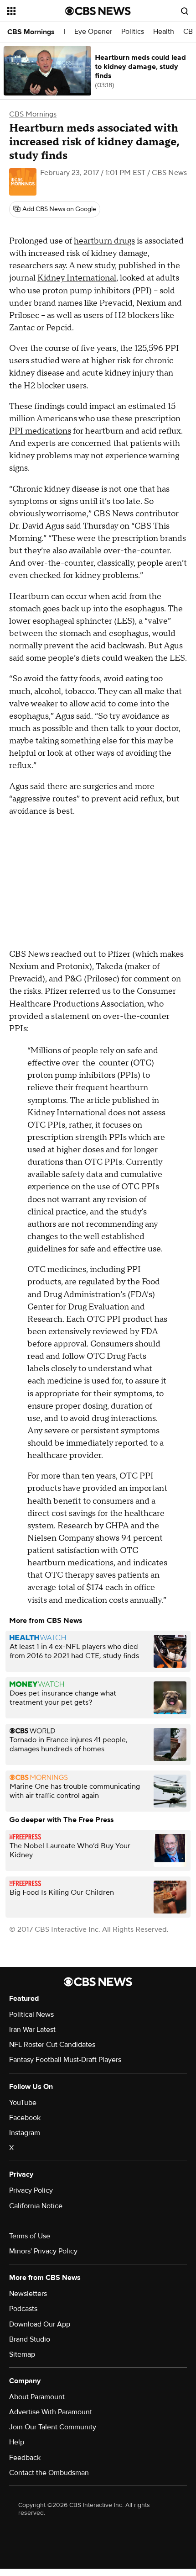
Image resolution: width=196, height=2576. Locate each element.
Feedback (25, 2458)
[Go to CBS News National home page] (98, 11)
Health (164, 32)
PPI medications (40, 431)
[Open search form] (185, 11)
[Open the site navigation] (36, 11)
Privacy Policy (31, 2190)
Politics (133, 32)
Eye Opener (93, 32)
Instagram (25, 2133)
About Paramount (37, 2397)
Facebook (25, 2118)
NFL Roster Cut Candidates (52, 2045)
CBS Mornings (31, 32)
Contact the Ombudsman (49, 2473)
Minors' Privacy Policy (43, 2251)
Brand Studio (30, 2339)
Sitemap (22, 2354)
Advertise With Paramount (51, 2412)
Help (17, 2442)
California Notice (36, 2206)
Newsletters (28, 2294)
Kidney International (77, 278)
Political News (31, 2014)
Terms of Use (30, 2236)
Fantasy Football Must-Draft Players (65, 2060)
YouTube (23, 2103)
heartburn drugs (104, 241)
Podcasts (23, 2309)
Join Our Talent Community (53, 2427)
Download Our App (40, 2324)
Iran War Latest (32, 2030)
